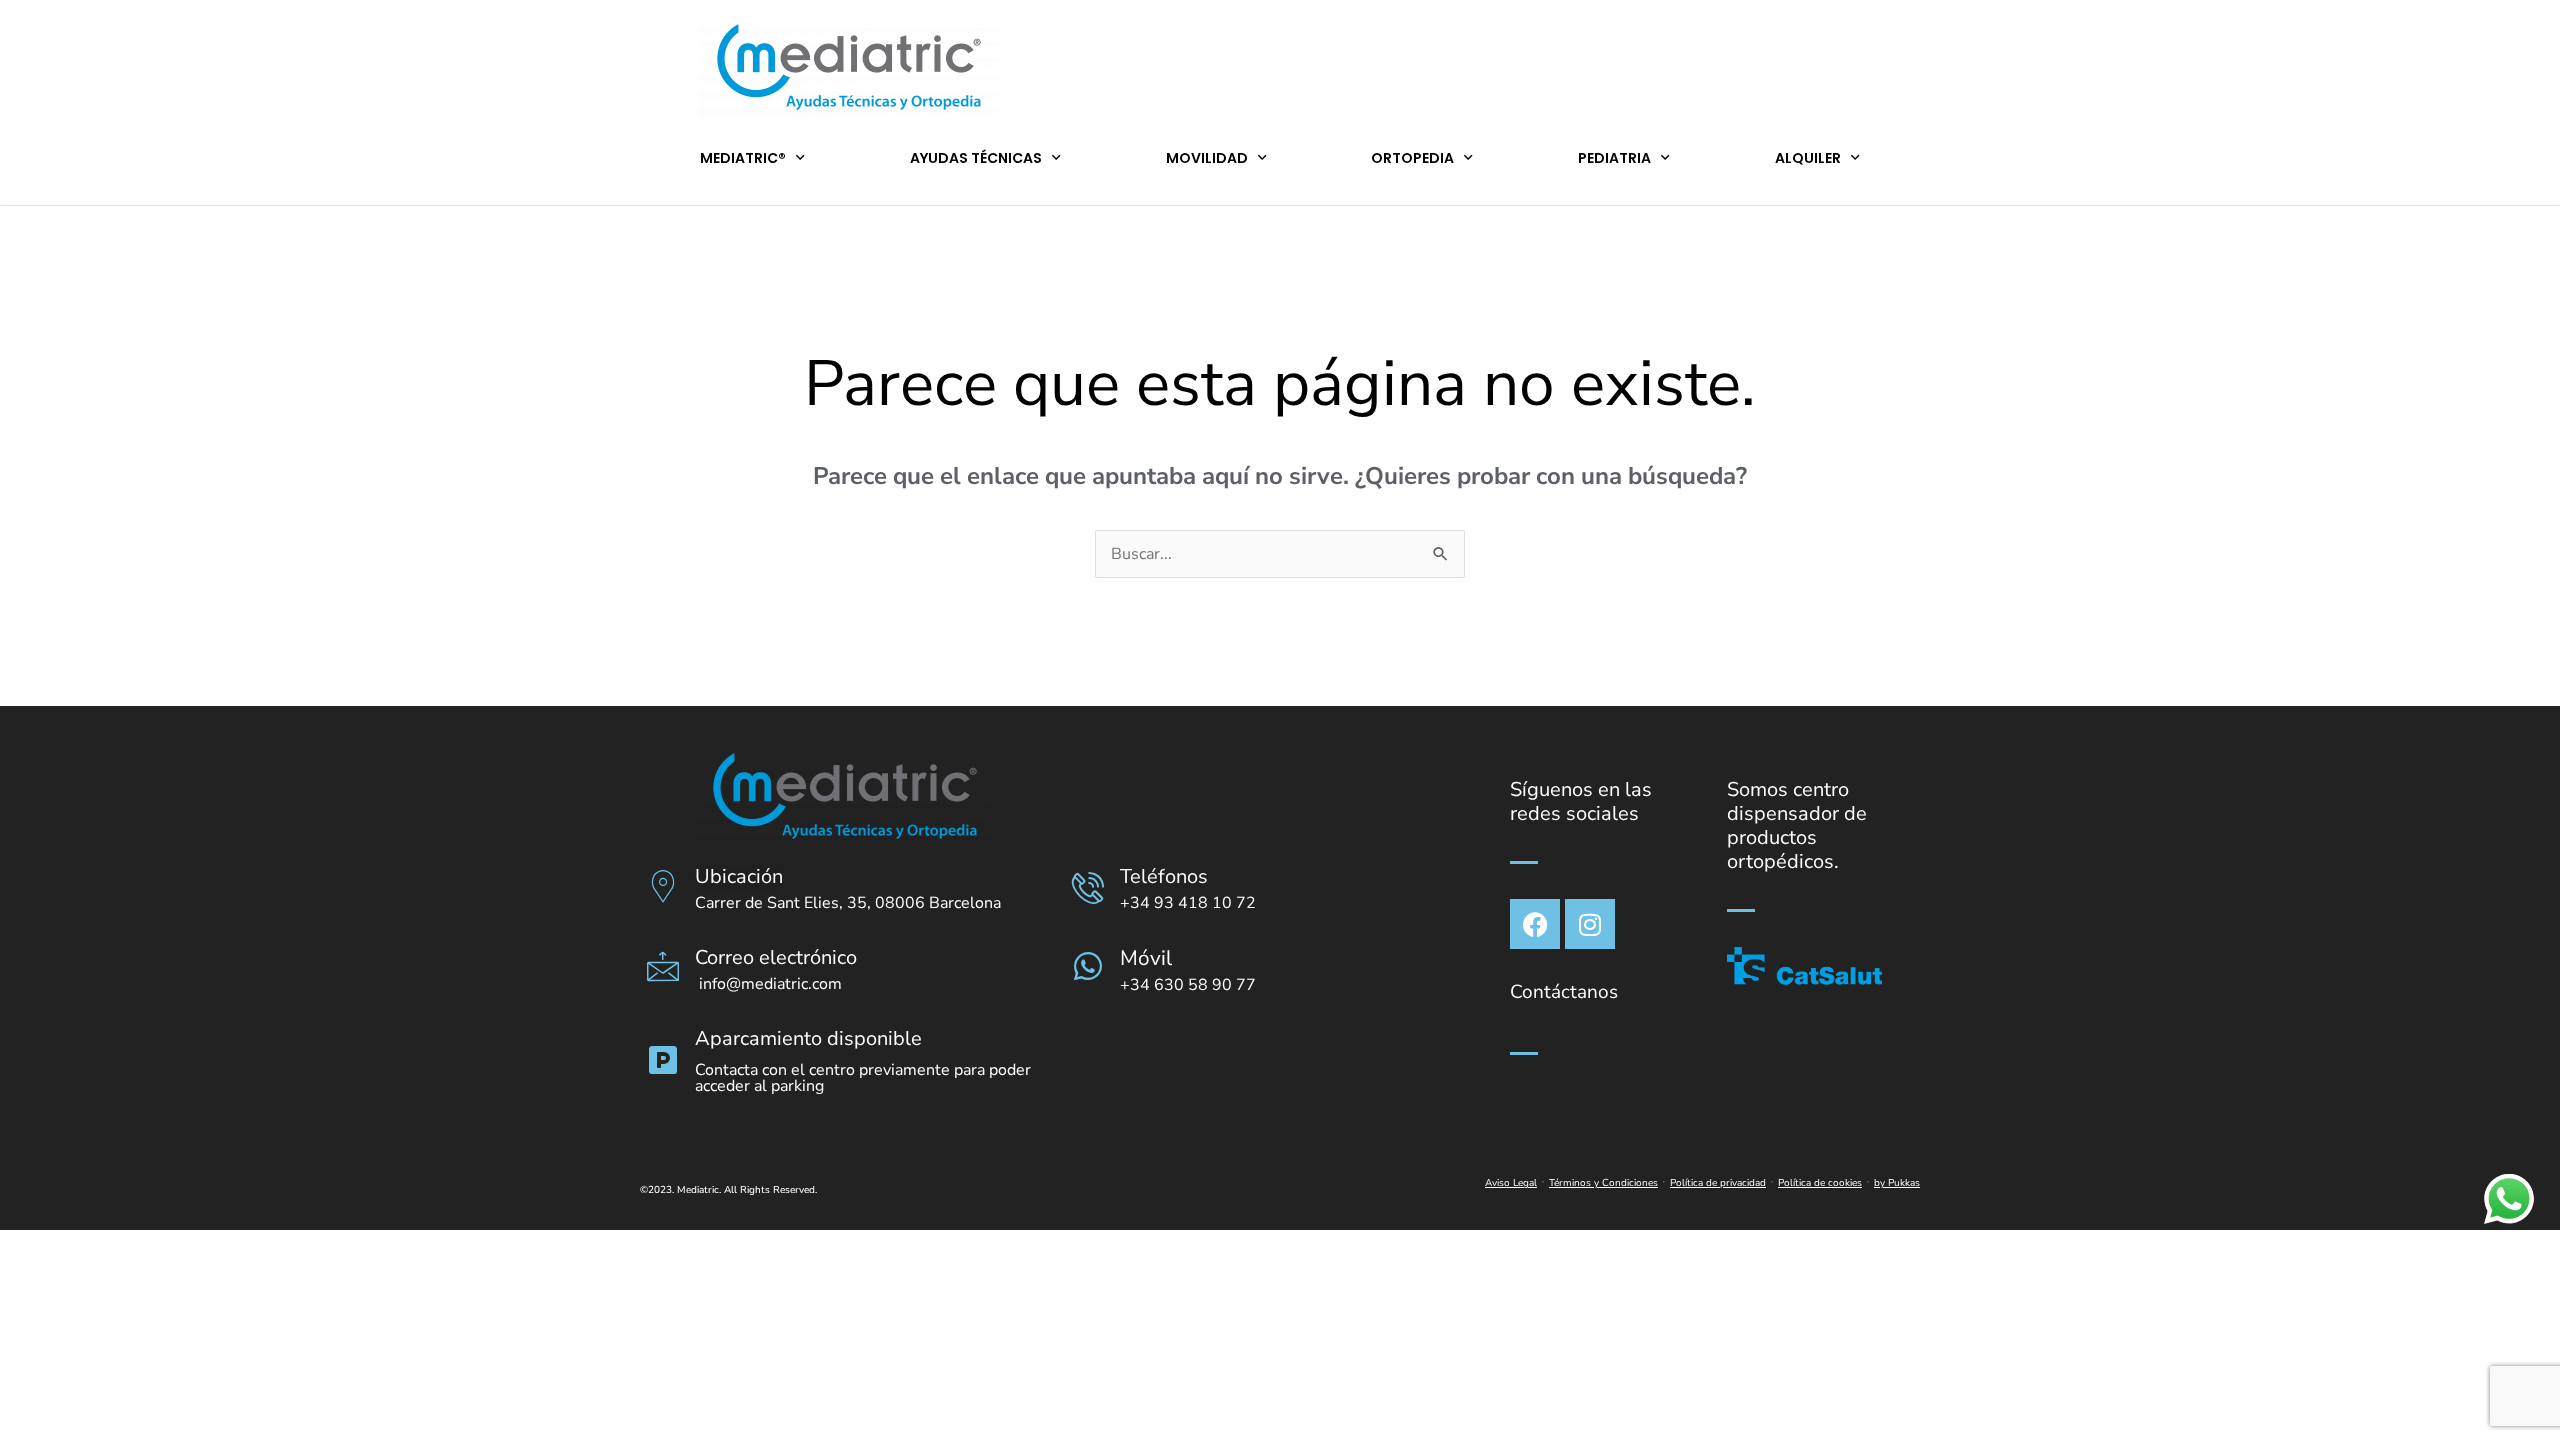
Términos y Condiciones (1603, 1183)
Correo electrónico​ (776, 957)
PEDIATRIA (1614, 158)
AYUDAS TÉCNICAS (976, 158)
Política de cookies (1820, 1183)
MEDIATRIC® (743, 158)
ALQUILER (1808, 158)
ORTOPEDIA (1412, 158)
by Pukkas (1897, 1183)
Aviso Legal (1511, 1183)
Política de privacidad (1718, 1183)
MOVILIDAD (1207, 158)
